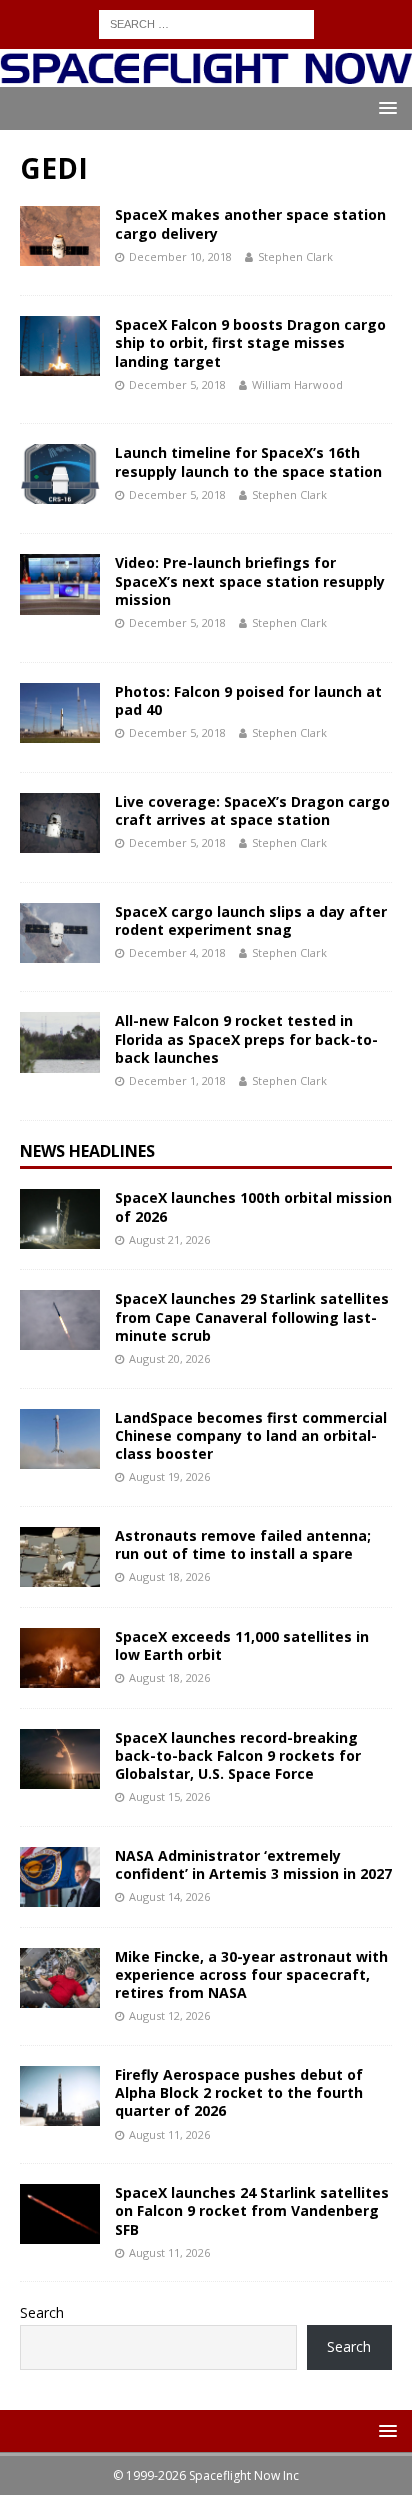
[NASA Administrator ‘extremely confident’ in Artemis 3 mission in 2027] (60, 1877)
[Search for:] (206, 22)
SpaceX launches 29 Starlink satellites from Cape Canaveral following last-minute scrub (252, 1316)
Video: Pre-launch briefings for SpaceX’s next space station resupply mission (250, 580)
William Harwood (297, 384)
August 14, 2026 (169, 1896)
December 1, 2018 (177, 1080)
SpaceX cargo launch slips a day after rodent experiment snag (251, 920)
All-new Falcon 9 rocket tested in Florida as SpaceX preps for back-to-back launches (246, 1038)
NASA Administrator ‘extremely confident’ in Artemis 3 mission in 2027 (253, 1864)
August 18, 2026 (169, 1576)
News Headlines (87, 1151)
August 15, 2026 (169, 1796)
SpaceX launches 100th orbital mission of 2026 (253, 1206)
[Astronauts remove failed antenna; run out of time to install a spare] (60, 1557)
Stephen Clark (295, 256)
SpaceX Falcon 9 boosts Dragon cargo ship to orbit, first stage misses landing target (250, 342)
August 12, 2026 (169, 2015)
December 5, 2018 (177, 384)
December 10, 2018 (180, 256)
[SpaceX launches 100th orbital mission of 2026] (60, 1219)
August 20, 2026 (169, 1358)
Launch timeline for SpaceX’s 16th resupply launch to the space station (248, 461)
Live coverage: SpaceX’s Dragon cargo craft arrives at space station (252, 810)
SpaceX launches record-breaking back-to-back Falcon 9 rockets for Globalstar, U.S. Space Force (238, 1755)
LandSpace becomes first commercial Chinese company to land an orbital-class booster (251, 1435)
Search (42, 2312)
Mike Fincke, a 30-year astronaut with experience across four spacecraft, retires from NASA (251, 1974)
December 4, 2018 (177, 952)
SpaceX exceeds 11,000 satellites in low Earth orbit (242, 1645)
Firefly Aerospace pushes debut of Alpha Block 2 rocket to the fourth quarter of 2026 (239, 2092)
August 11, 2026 (169, 2134)
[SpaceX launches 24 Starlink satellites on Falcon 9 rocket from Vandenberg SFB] (60, 2214)
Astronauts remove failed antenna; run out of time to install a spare (243, 1544)
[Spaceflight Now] (206, 75)
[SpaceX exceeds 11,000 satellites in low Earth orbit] (60, 1658)
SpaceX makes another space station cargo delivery (250, 223)
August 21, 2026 (169, 1239)
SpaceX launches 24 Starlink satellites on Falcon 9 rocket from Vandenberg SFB (252, 2210)
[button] (384, 107)
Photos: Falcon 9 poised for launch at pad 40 (248, 700)
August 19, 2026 (169, 1476)
